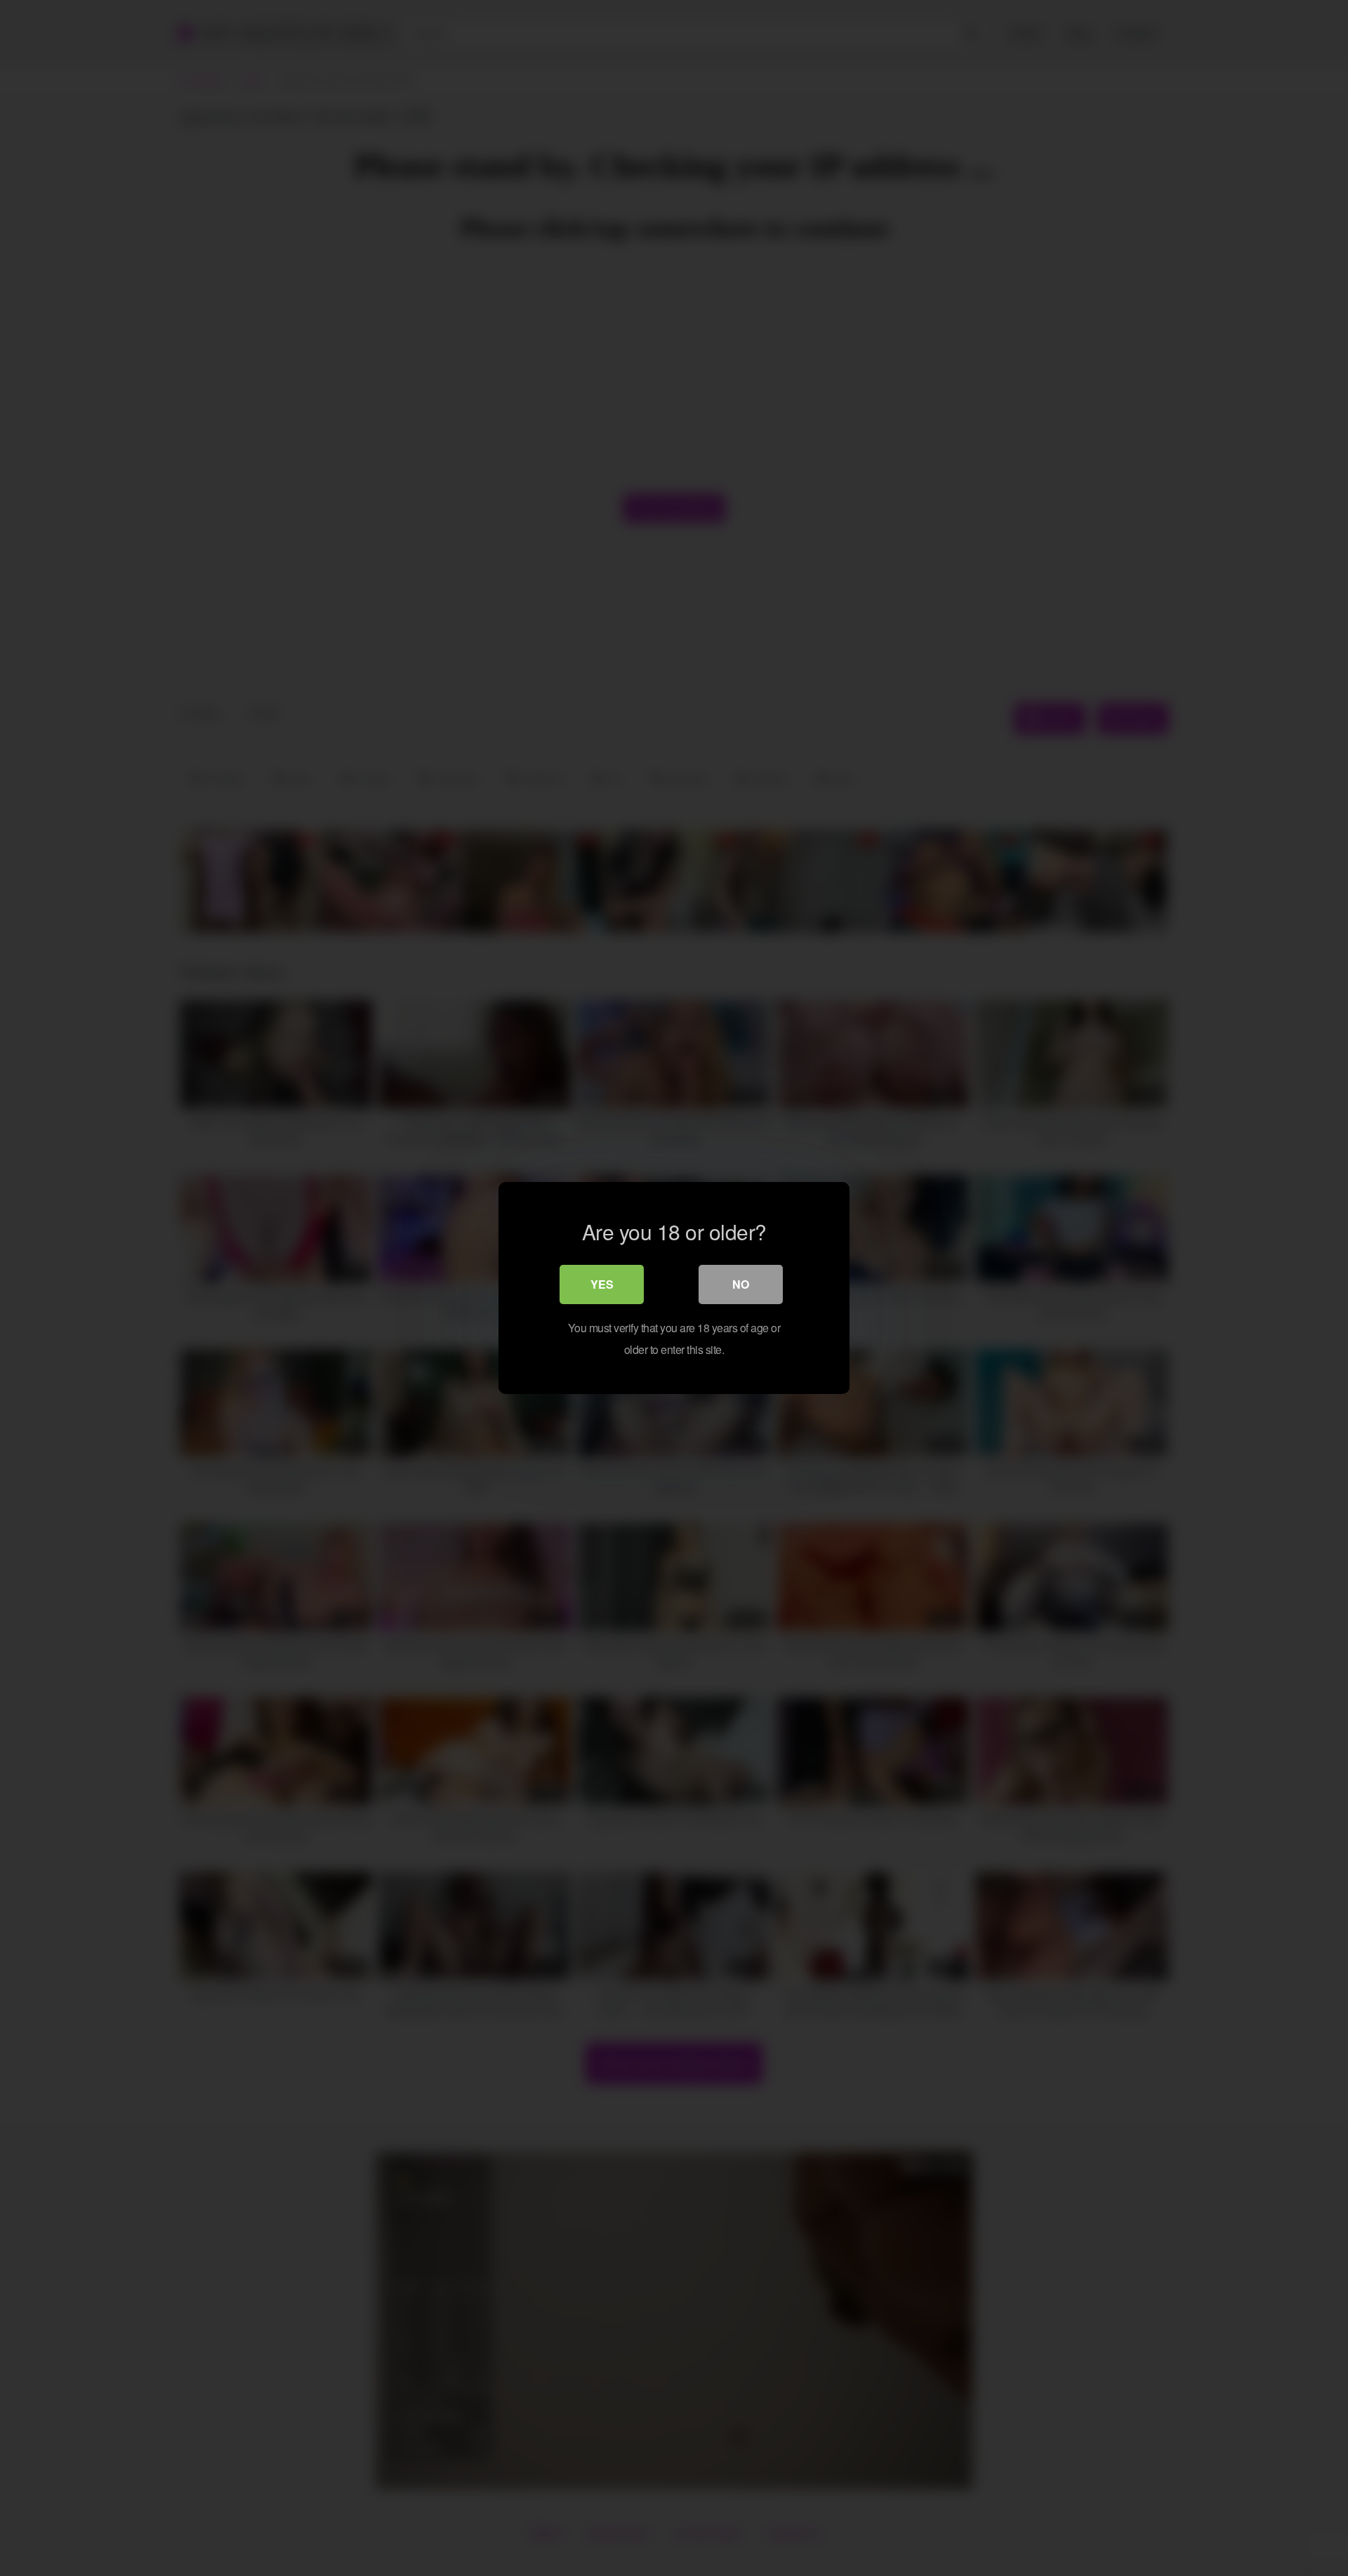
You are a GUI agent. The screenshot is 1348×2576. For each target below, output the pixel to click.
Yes (602, 1284)
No (741, 1284)
